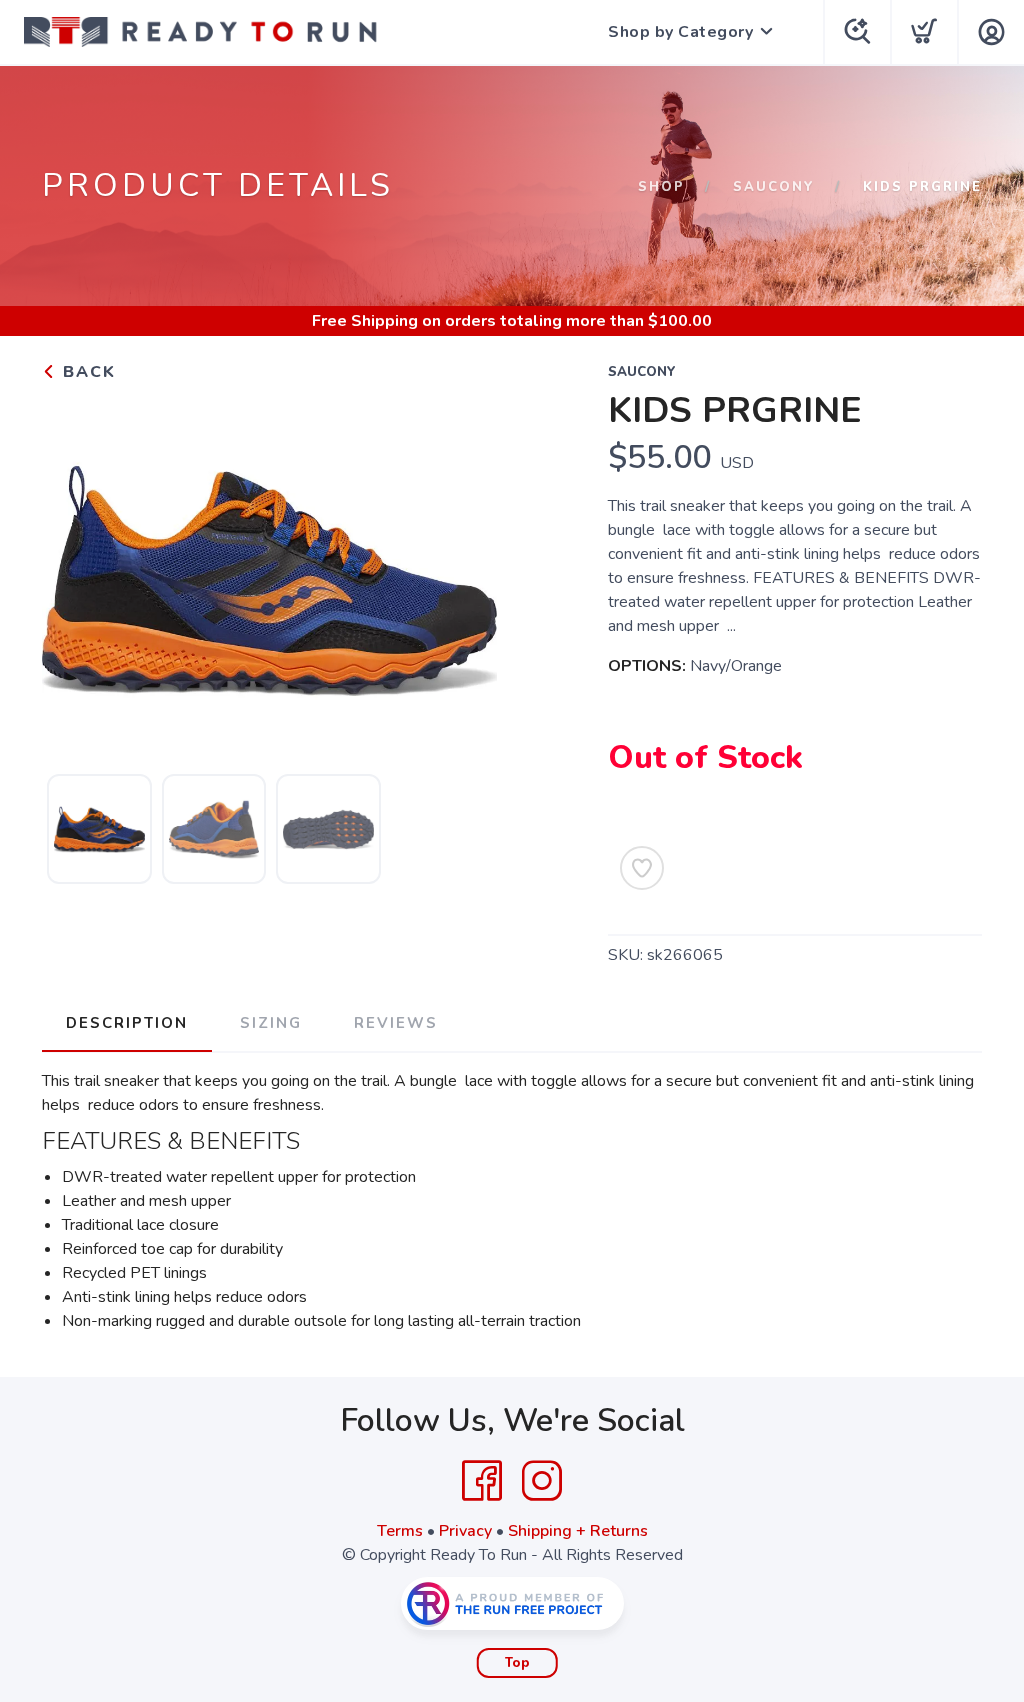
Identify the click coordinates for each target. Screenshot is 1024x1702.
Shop (661, 187)
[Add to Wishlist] (642, 868)
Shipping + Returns (578, 1531)
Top (517, 1663)
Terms (400, 1531)
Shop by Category (680, 32)
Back (86, 372)
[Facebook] (482, 1481)
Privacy (465, 1531)
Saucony (774, 187)
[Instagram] (542, 1481)
